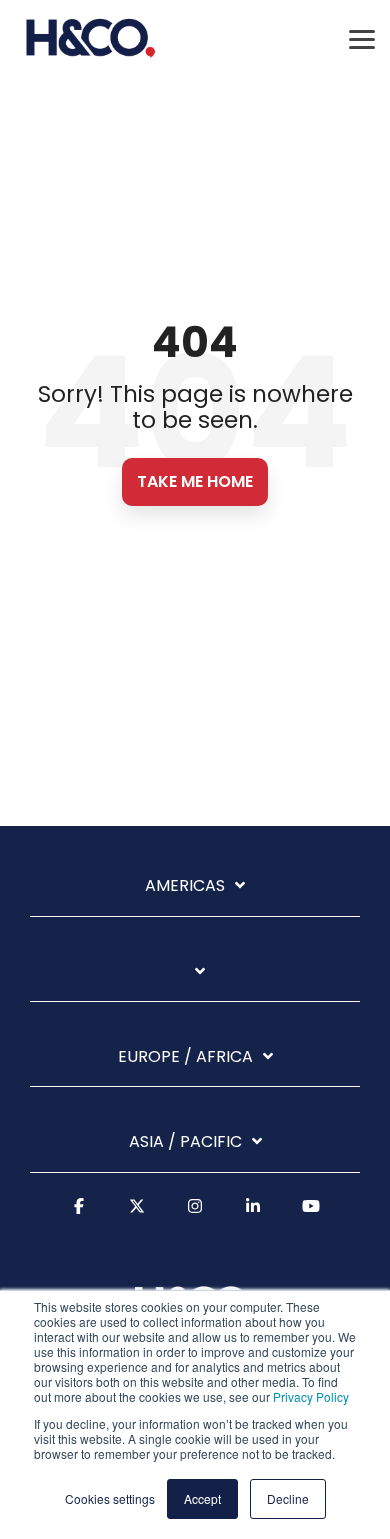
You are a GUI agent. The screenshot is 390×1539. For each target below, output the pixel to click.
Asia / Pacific (185, 1142)
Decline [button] (288, 1498)
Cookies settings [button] (110, 1498)
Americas (185, 886)
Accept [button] (202, 1498)
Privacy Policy (311, 1396)
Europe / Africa (185, 1057)
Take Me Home (195, 481)
